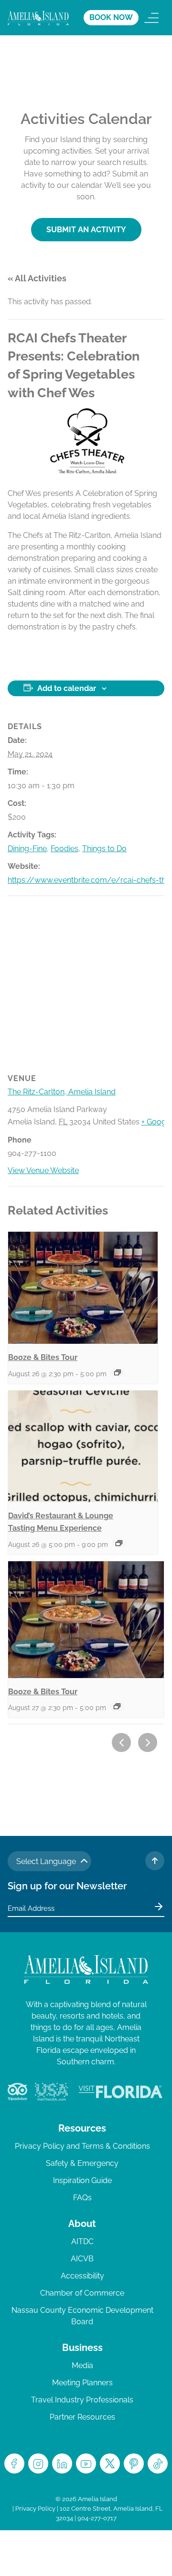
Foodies (64, 849)
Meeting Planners (82, 2383)
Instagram (38, 2463)
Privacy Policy (35, 2509)
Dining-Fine (27, 849)
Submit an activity (86, 230)
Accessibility (82, 2276)
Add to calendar (67, 688)
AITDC (82, 2241)
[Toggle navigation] (151, 18)
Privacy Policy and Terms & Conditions (82, 2146)
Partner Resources (82, 2417)
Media (82, 2365)
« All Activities (37, 278)
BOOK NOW (111, 17)
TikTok (158, 2463)
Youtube (86, 2463)
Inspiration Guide (82, 2180)
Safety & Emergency (82, 2163)
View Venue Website (43, 1170)
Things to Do (104, 849)
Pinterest (134, 2463)
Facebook (14, 2463)
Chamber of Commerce (82, 2293)
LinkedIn (62, 2463)
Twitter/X (110, 2463)
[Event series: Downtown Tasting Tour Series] (118, 1372)
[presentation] (83, 1288)
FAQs (82, 2198)
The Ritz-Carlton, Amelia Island (62, 1092)
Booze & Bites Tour (43, 1357)
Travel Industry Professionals (82, 2400)
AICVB (82, 2259)
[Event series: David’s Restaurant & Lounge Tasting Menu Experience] (119, 1543)
